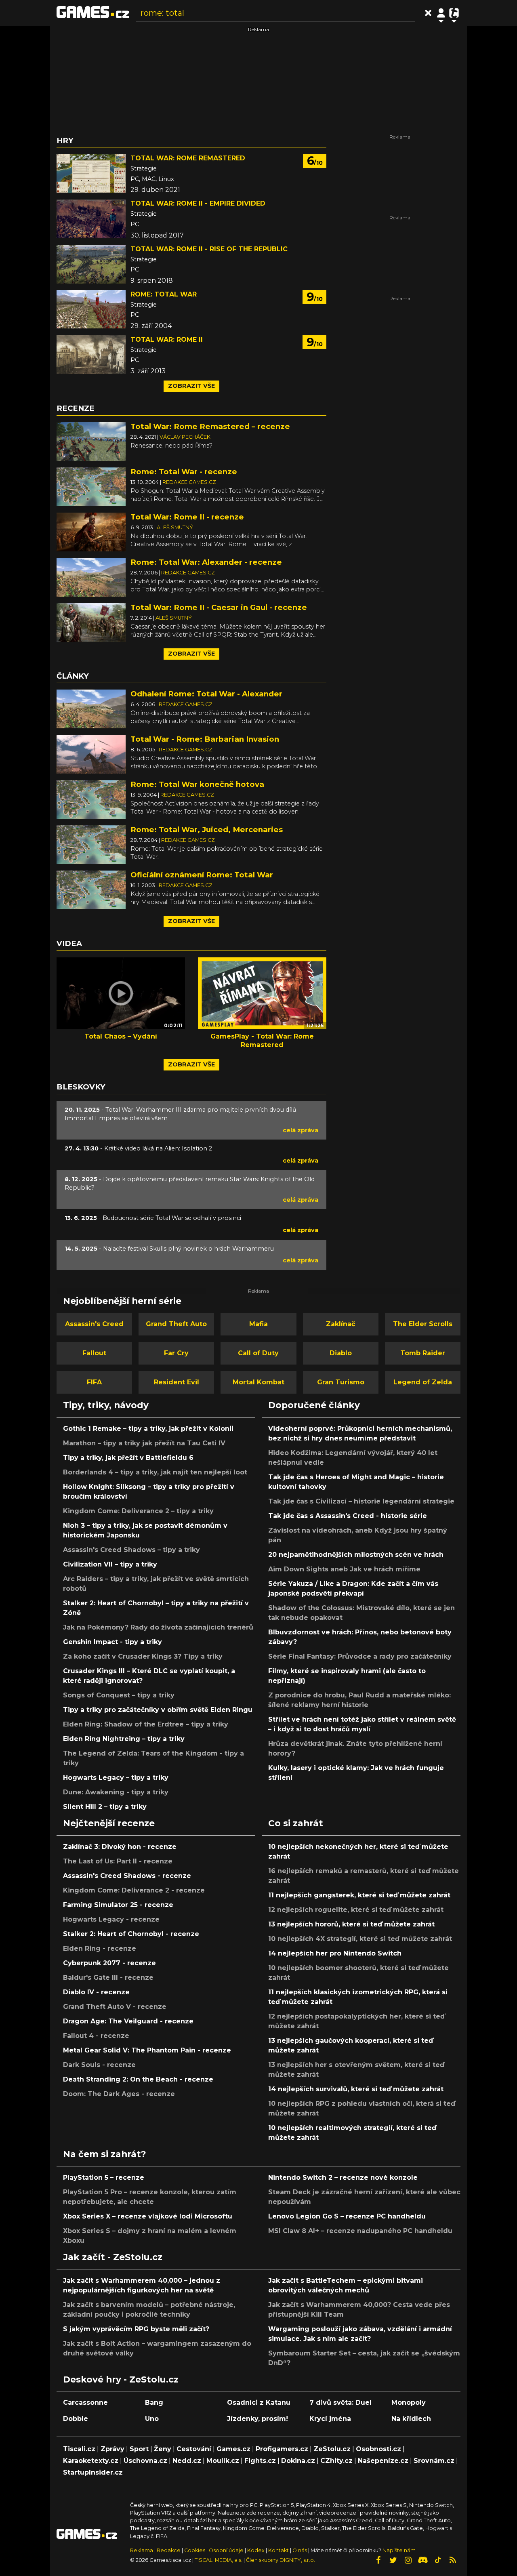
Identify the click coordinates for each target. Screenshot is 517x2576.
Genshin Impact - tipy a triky (112, 1642)
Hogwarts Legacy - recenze (111, 1919)
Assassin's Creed (94, 1324)
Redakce (169, 2550)
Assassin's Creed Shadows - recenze (127, 1876)
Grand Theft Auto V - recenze (115, 2007)
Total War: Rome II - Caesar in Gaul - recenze (219, 607)
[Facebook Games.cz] (378, 2560)
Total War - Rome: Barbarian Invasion (205, 739)
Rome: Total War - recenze (184, 472)
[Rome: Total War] (91, 309)
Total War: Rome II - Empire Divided (198, 203)
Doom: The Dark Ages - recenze (119, 2094)
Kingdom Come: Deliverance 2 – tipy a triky (138, 1511)
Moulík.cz (223, 2461)
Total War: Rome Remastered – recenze (210, 426)
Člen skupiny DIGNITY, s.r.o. (281, 2560)
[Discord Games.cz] (423, 2560)
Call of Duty (258, 1353)
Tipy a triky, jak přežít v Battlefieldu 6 (128, 1458)
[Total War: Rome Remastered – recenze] (91, 441)
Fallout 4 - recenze (96, 2036)
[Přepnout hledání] (428, 13)
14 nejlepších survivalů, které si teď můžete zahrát (356, 2089)
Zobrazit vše (191, 386)
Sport (139, 2449)
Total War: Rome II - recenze (187, 517)
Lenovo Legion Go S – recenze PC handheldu (347, 2216)
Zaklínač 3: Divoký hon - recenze (120, 1847)
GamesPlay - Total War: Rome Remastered (262, 1041)
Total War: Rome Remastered (188, 158)
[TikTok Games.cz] (438, 2560)
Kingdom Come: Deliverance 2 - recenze (134, 1890)
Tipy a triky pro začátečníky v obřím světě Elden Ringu (158, 1710)
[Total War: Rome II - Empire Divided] (91, 219)
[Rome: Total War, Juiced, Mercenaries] (91, 844)
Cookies (195, 2550)
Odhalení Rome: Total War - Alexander (206, 694)
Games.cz (233, 2449)
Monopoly (409, 2403)
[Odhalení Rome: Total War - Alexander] (91, 708)
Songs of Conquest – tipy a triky (119, 1695)
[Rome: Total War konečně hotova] (91, 799)
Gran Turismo (341, 1382)
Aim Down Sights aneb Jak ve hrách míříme (344, 1569)
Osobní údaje (226, 2550)
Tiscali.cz (79, 2449)
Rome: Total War (164, 294)
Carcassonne (85, 2403)
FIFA (94, 1382)
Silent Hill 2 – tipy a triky (105, 1807)
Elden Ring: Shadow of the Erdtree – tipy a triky (146, 1724)
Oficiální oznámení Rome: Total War (202, 875)
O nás (300, 2550)
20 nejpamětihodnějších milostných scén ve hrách (356, 1555)
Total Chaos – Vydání (121, 1036)
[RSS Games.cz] (453, 2560)
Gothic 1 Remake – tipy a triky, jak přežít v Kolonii (148, 1429)
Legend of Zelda (423, 1382)
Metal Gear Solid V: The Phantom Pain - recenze (147, 2050)
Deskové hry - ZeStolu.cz (121, 2379)
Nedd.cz (187, 2461)
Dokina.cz (298, 2461)
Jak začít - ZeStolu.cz (113, 2257)
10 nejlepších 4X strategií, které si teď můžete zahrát (360, 1939)
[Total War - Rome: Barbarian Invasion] (91, 754)
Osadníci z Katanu (259, 2403)
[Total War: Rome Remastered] (91, 173)
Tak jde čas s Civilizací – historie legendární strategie (361, 1501)
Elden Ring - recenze (100, 1948)
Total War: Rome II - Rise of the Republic (209, 249)
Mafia (258, 1324)
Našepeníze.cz (383, 2461)
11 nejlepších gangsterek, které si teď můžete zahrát (359, 1895)
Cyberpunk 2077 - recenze (109, 1963)
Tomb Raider (423, 1353)
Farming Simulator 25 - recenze (118, 1905)
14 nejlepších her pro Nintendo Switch (335, 1953)
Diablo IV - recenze (96, 1992)
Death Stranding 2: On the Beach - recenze (138, 2079)
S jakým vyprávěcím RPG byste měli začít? (136, 2329)
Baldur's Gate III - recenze (108, 1978)
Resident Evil (177, 1382)
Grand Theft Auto (176, 1324)
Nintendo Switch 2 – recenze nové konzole (343, 2178)
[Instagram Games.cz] (408, 2560)
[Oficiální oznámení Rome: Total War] (91, 889)
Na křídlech (411, 2419)
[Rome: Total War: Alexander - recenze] (91, 577)
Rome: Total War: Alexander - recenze (206, 562)
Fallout (94, 1353)
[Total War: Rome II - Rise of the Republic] (91, 264)
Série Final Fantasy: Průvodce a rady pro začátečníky (360, 1656)
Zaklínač (340, 1324)
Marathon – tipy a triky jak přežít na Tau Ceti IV (144, 1443)
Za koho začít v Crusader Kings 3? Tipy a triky (143, 1656)
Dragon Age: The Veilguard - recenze (128, 2021)
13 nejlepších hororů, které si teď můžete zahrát (351, 1924)
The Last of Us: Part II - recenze (118, 1861)
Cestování (194, 2449)
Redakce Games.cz (189, 482)
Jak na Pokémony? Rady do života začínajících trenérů (158, 1627)
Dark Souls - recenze (99, 2065)
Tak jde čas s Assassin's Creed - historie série (348, 1516)
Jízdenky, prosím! (257, 2419)
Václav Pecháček (185, 437)
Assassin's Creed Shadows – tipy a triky (131, 1550)
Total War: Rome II (167, 340)
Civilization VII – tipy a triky (110, 1564)
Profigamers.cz (282, 2449)
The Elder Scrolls (423, 1324)
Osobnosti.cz (378, 2449)
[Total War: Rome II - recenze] (91, 531)
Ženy (163, 2449)
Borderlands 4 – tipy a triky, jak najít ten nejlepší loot (155, 1472)
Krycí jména (330, 2419)
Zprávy (112, 2449)
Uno (152, 2419)
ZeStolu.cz (332, 2449)
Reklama (142, 2550)
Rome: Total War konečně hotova (197, 784)
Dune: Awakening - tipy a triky (116, 1792)
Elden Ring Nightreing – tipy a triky (124, 1739)
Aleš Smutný (175, 527)
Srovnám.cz (434, 2461)
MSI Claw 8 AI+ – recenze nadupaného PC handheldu (360, 2231)
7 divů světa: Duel (340, 2403)
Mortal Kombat (258, 1382)
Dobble (76, 2419)
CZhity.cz (336, 2461)
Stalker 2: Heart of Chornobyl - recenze (131, 1934)
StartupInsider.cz (93, 2472)
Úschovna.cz (145, 2461)
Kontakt (279, 2550)
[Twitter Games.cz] (393, 2560)
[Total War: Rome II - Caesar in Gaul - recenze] (91, 622)
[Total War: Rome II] (91, 355)
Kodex (256, 2550)
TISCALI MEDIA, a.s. (219, 2560)
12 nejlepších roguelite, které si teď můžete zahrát (356, 1910)
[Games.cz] (93, 13)
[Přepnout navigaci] (441, 13)
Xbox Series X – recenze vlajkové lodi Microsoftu (148, 2216)
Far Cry (176, 1353)
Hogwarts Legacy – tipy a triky (116, 1778)
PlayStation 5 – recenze (104, 2178)
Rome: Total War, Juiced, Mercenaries (207, 830)
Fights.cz (260, 2461)
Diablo (341, 1353)
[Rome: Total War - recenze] (91, 486)
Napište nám (399, 2550)
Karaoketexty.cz (91, 2461)
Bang (154, 2403)
